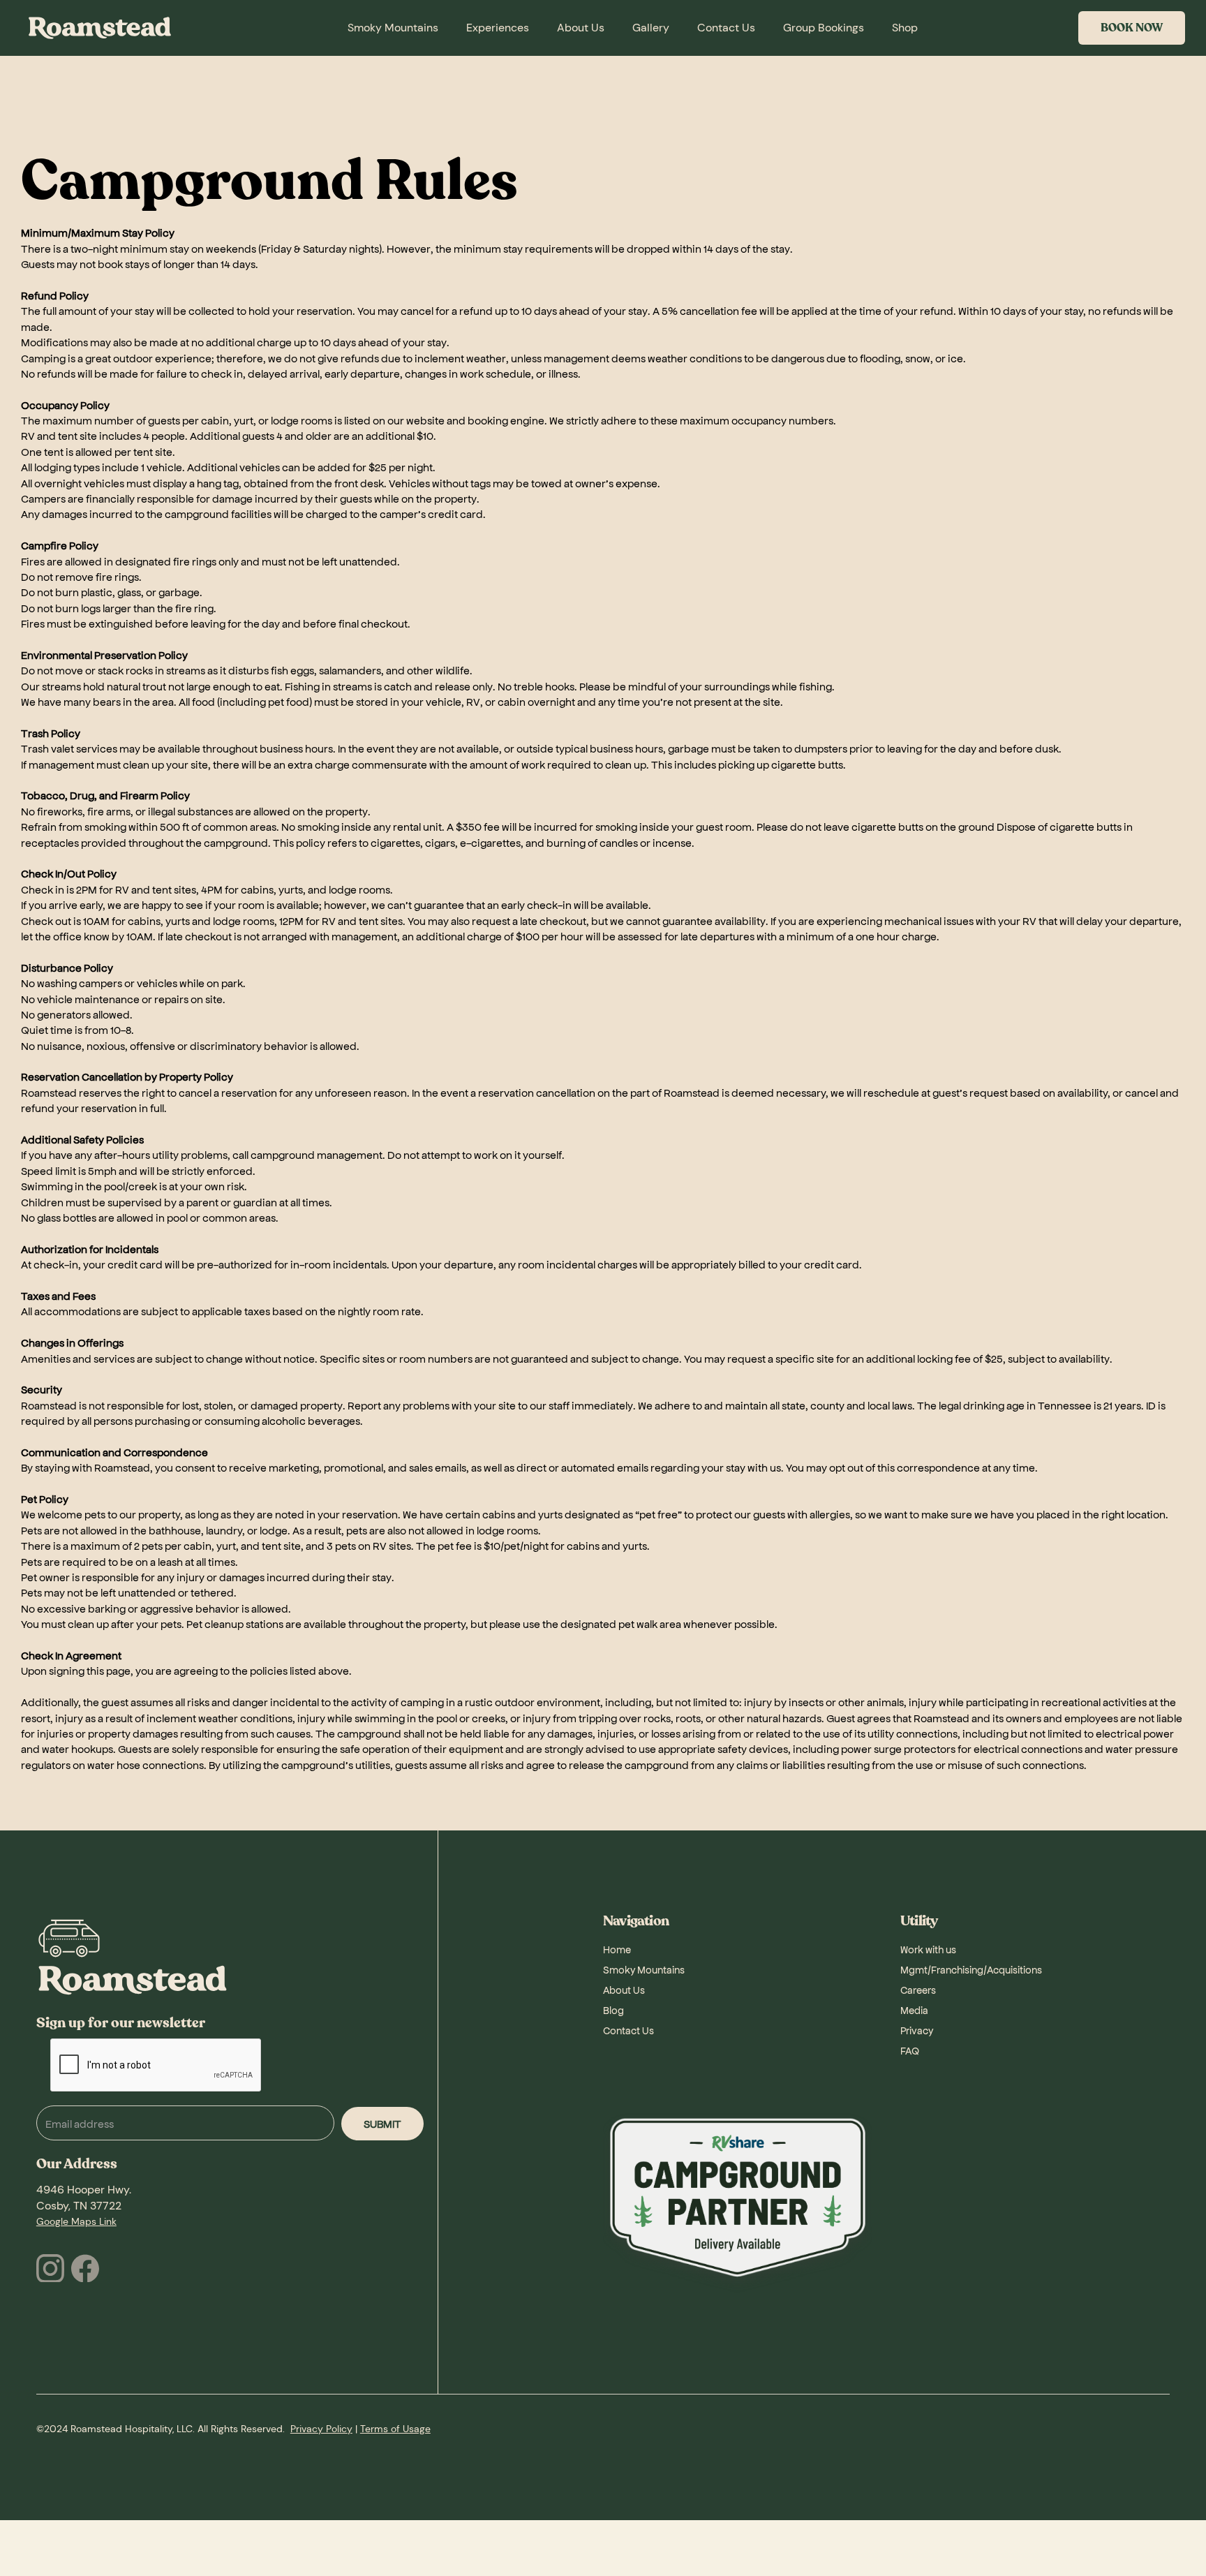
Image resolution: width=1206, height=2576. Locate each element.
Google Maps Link (76, 2221)
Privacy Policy (321, 2429)
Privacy (917, 2030)
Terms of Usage (395, 2429)
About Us (624, 1990)
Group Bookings (824, 28)
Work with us (928, 1949)
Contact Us (628, 2030)
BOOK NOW (1132, 28)
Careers (918, 1990)
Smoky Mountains (644, 1969)
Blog (613, 2010)
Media (914, 2010)
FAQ (910, 2050)
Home (617, 1949)
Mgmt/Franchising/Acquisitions (971, 1969)
